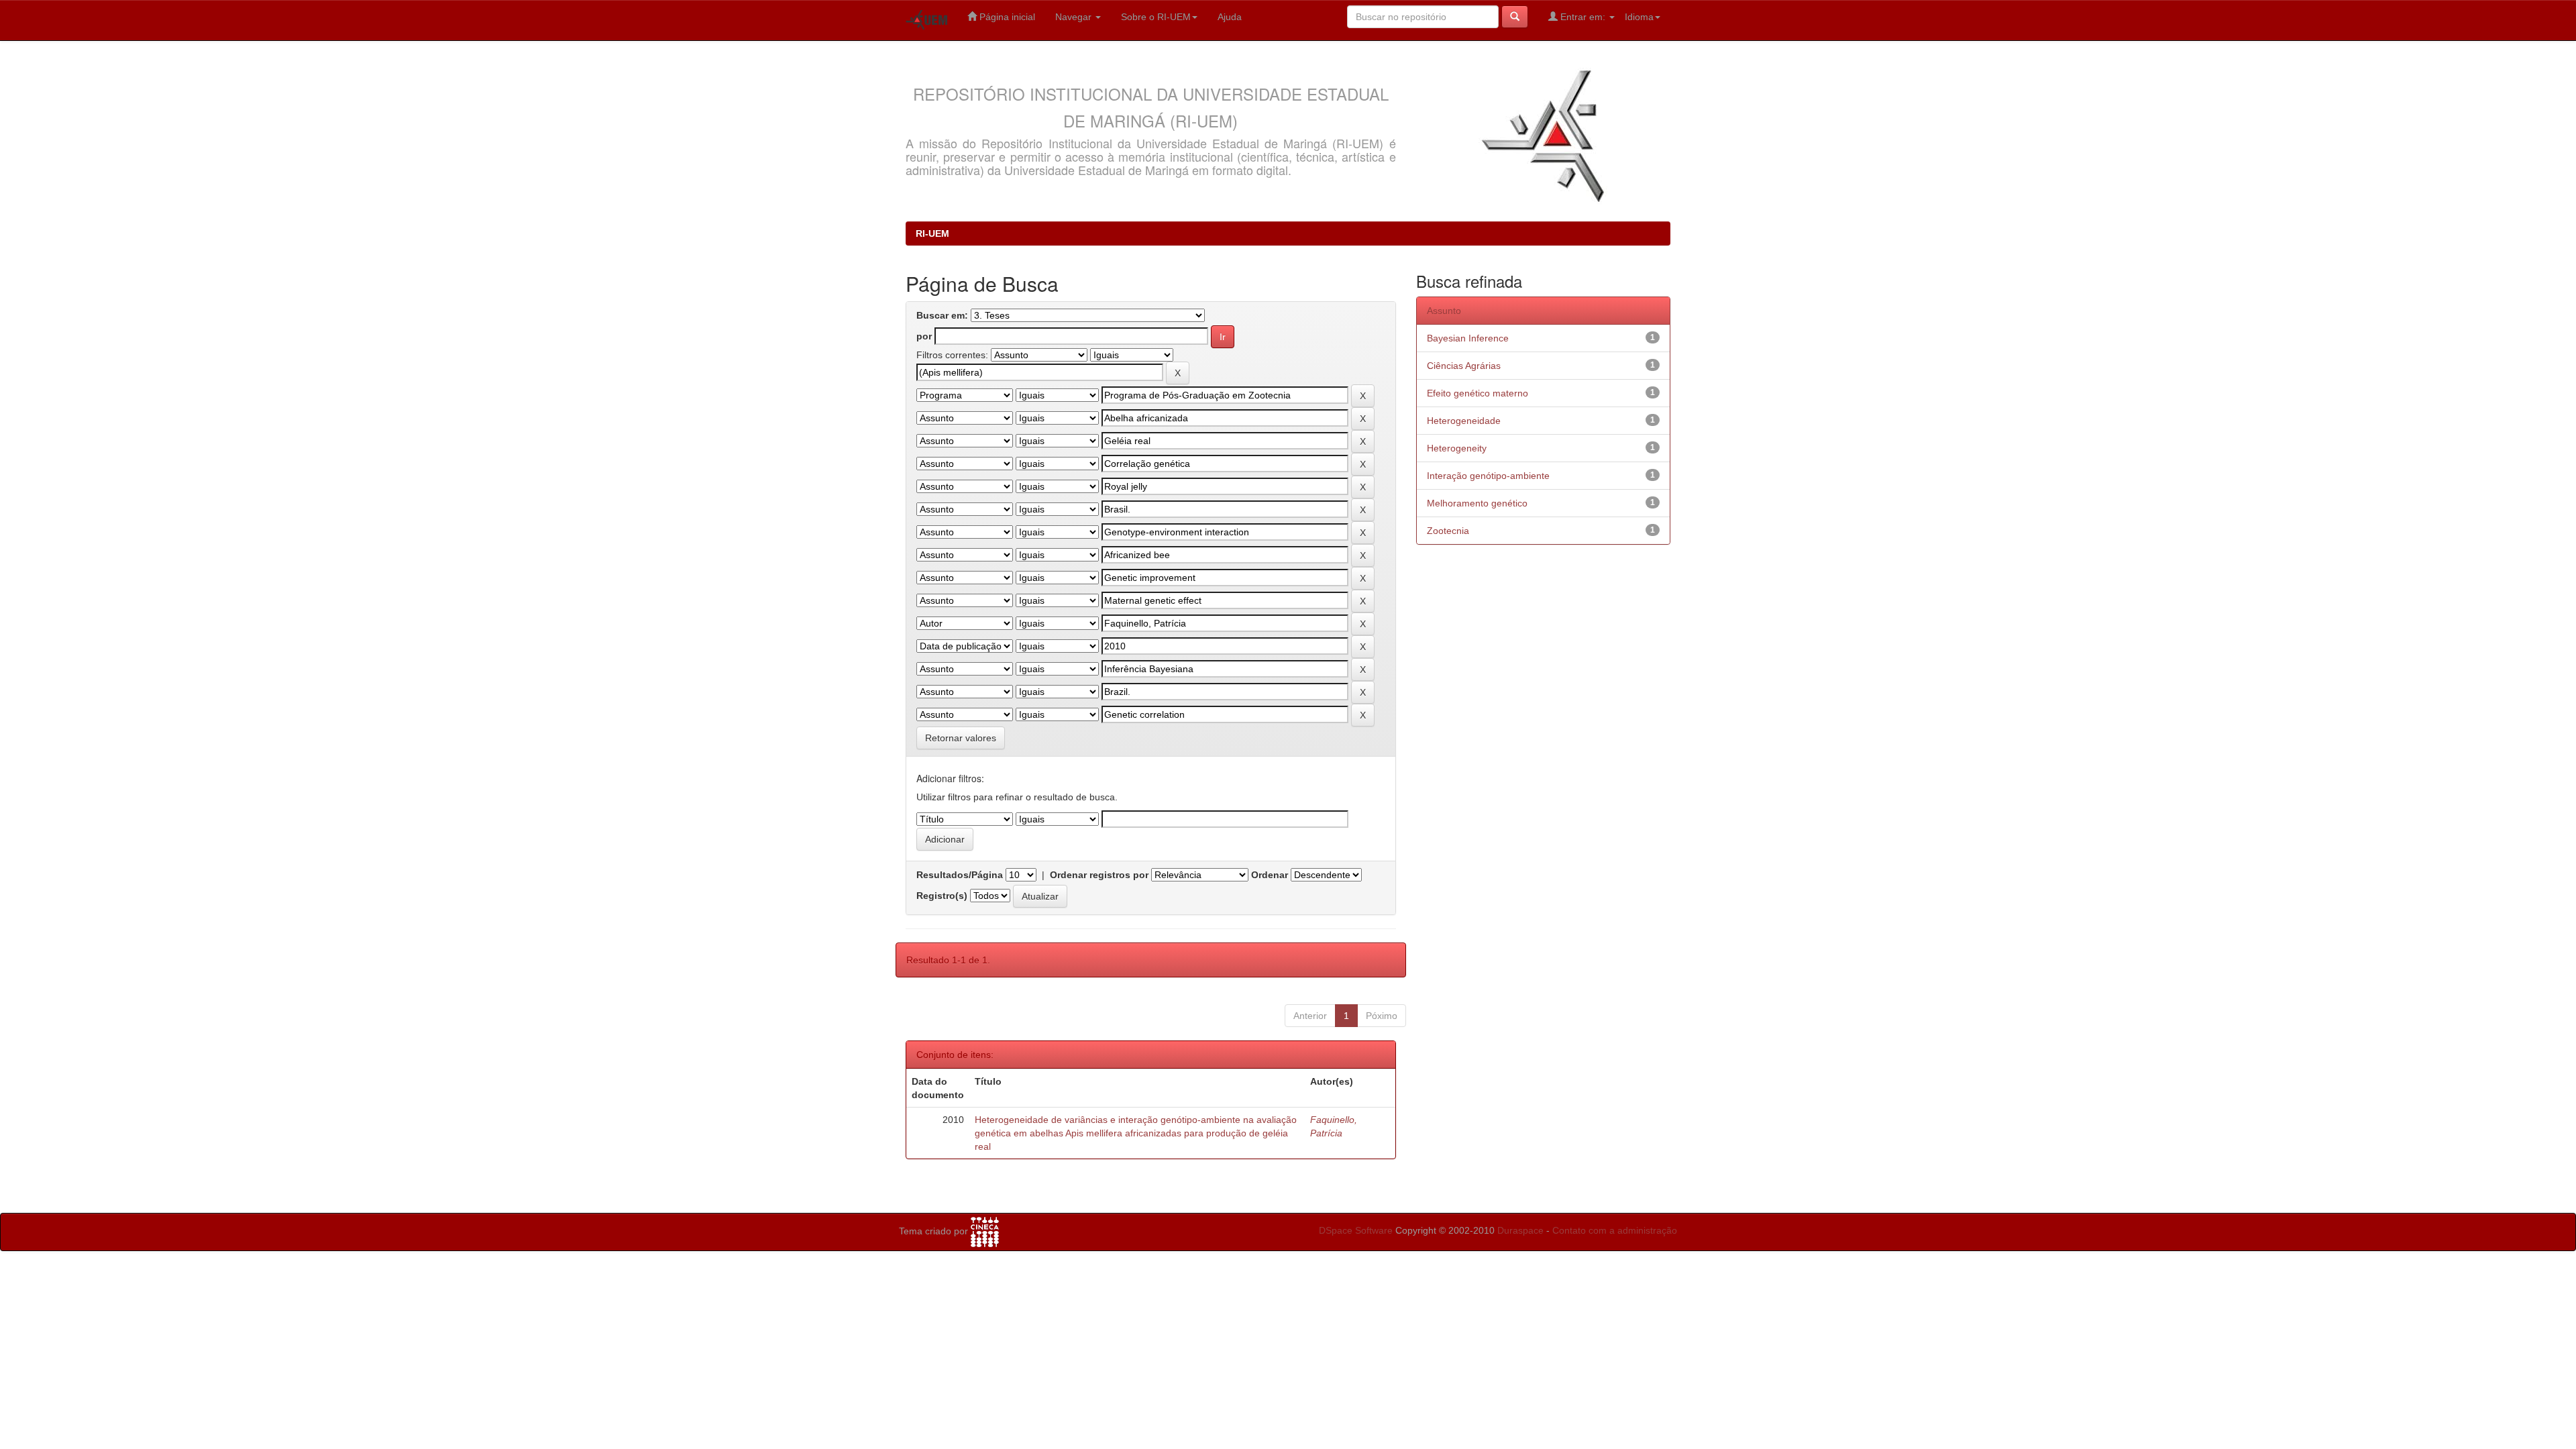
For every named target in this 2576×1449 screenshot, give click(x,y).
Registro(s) (942, 896)
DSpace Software (1356, 1230)
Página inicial (1006, 17)
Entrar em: (1583, 17)
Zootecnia (1448, 531)
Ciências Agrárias (1464, 366)
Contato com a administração (1615, 1230)
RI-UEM (932, 233)
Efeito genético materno (1478, 393)
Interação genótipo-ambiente (1488, 476)
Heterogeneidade (1464, 421)
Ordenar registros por (1099, 875)
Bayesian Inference (1468, 338)
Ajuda (1230, 17)
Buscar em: (942, 315)
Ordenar (1270, 875)
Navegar (1075, 17)
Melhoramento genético (1477, 503)
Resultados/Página (960, 875)
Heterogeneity (1457, 448)
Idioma (1639, 17)
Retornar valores (961, 738)
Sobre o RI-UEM (1156, 17)
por (924, 336)
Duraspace (1520, 1230)
